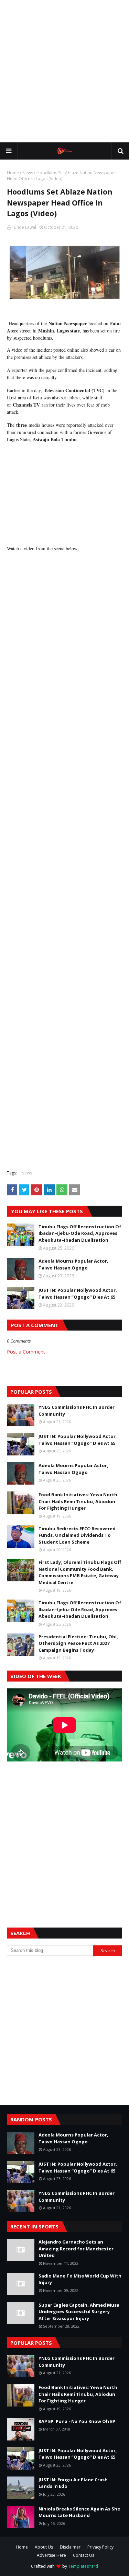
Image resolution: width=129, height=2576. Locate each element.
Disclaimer (70, 2547)
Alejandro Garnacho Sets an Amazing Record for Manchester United (76, 2249)
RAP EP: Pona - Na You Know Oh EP (77, 2421)
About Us (44, 2547)
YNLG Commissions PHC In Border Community (77, 1410)
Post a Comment (26, 1352)
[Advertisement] (64, 71)
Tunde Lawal (24, 227)
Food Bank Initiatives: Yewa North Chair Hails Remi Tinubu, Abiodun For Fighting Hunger (78, 1501)
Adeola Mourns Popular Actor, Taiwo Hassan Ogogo (73, 1264)
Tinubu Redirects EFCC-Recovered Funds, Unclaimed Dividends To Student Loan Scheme (77, 1535)
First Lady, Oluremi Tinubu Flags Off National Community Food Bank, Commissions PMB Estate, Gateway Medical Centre (80, 1572)
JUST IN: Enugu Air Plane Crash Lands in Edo (73, 2483)
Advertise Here (51, 2555)
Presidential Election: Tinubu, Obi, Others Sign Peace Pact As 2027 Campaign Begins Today (78, 1643)
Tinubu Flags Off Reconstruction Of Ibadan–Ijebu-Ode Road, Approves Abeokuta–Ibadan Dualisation (80, 1233)
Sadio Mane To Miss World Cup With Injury (80, 2279)
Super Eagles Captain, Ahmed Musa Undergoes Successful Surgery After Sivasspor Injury (79, 2312)
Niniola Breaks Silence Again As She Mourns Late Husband (79, 2512)
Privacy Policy (100, 2547)
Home (13, 173)
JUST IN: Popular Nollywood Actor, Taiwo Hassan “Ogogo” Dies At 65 (78, 1293)
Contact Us (84, 2555)
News (28, 173)
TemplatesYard (83, 2566)
